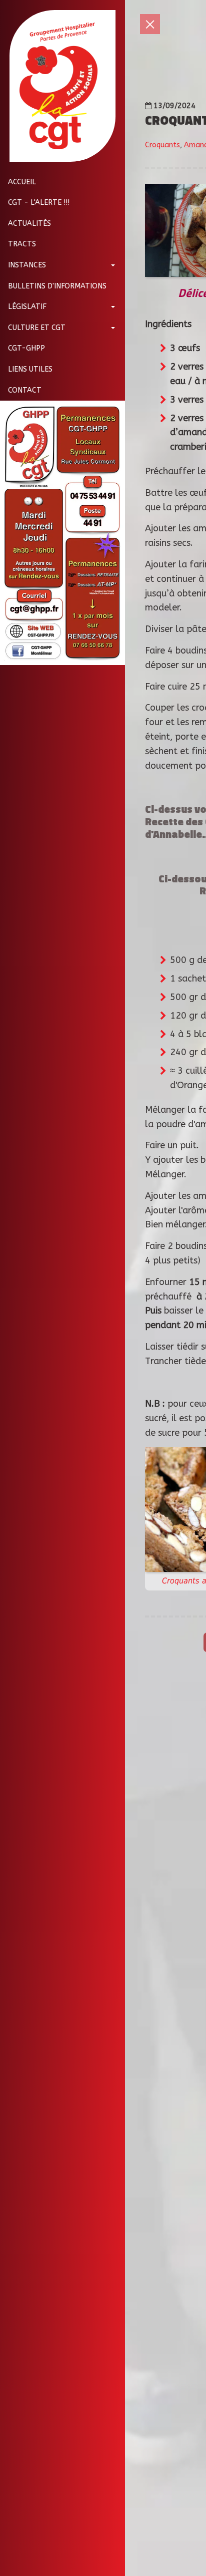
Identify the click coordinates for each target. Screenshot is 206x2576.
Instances (27, 265)
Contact (25, 390)
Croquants (162, 145)
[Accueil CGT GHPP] (59, 86)
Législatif (27, 307)
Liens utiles (30, 369)
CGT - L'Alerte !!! (39, 203)
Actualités (29, 224)
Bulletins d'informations (57, 286)
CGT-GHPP (26, 348)
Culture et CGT (37, 328)
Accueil (22, 182)
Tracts (22, 244)
